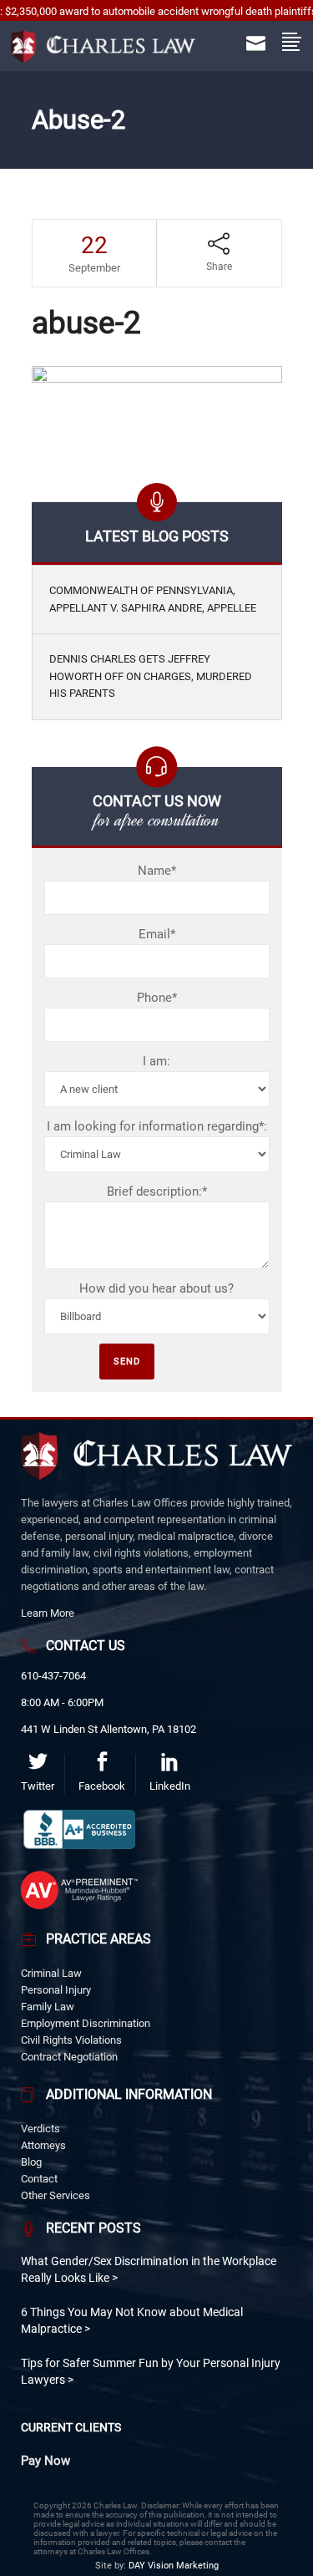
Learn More (48, 1613)
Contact (39, 2179)
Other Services (56, 2195)
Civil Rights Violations (71, 2040)
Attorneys (43, 2145)
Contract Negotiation (69, 2057)
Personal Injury (56, 1990)
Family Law (48, 2007)
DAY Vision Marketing (174, 2566)
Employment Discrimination (86, 2023)
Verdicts (40, 2129)
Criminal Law (51, 1973)
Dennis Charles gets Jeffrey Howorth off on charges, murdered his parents (151, 676)
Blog (31, 2162)
